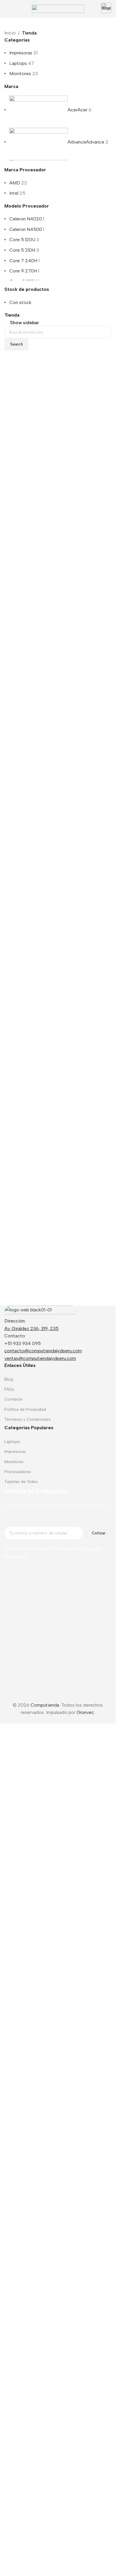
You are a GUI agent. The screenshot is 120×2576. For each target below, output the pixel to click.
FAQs (9, 1389)
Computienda (45, 2441)
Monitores (20, 74)
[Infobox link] (106, 9)
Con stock (20, 302)
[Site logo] (58, 8)
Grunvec (85, 2448)
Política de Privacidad (25, 1409)
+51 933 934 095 (23, 1343)
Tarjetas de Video (21, 1482)
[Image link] (41, 1311)
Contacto (14, 1399)
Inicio (10, 33)
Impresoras (21, 53)
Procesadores (18, 1472)
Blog (9, 1379)
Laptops (18, 63)
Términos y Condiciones (28, 1419)
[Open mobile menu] (7, 9)
